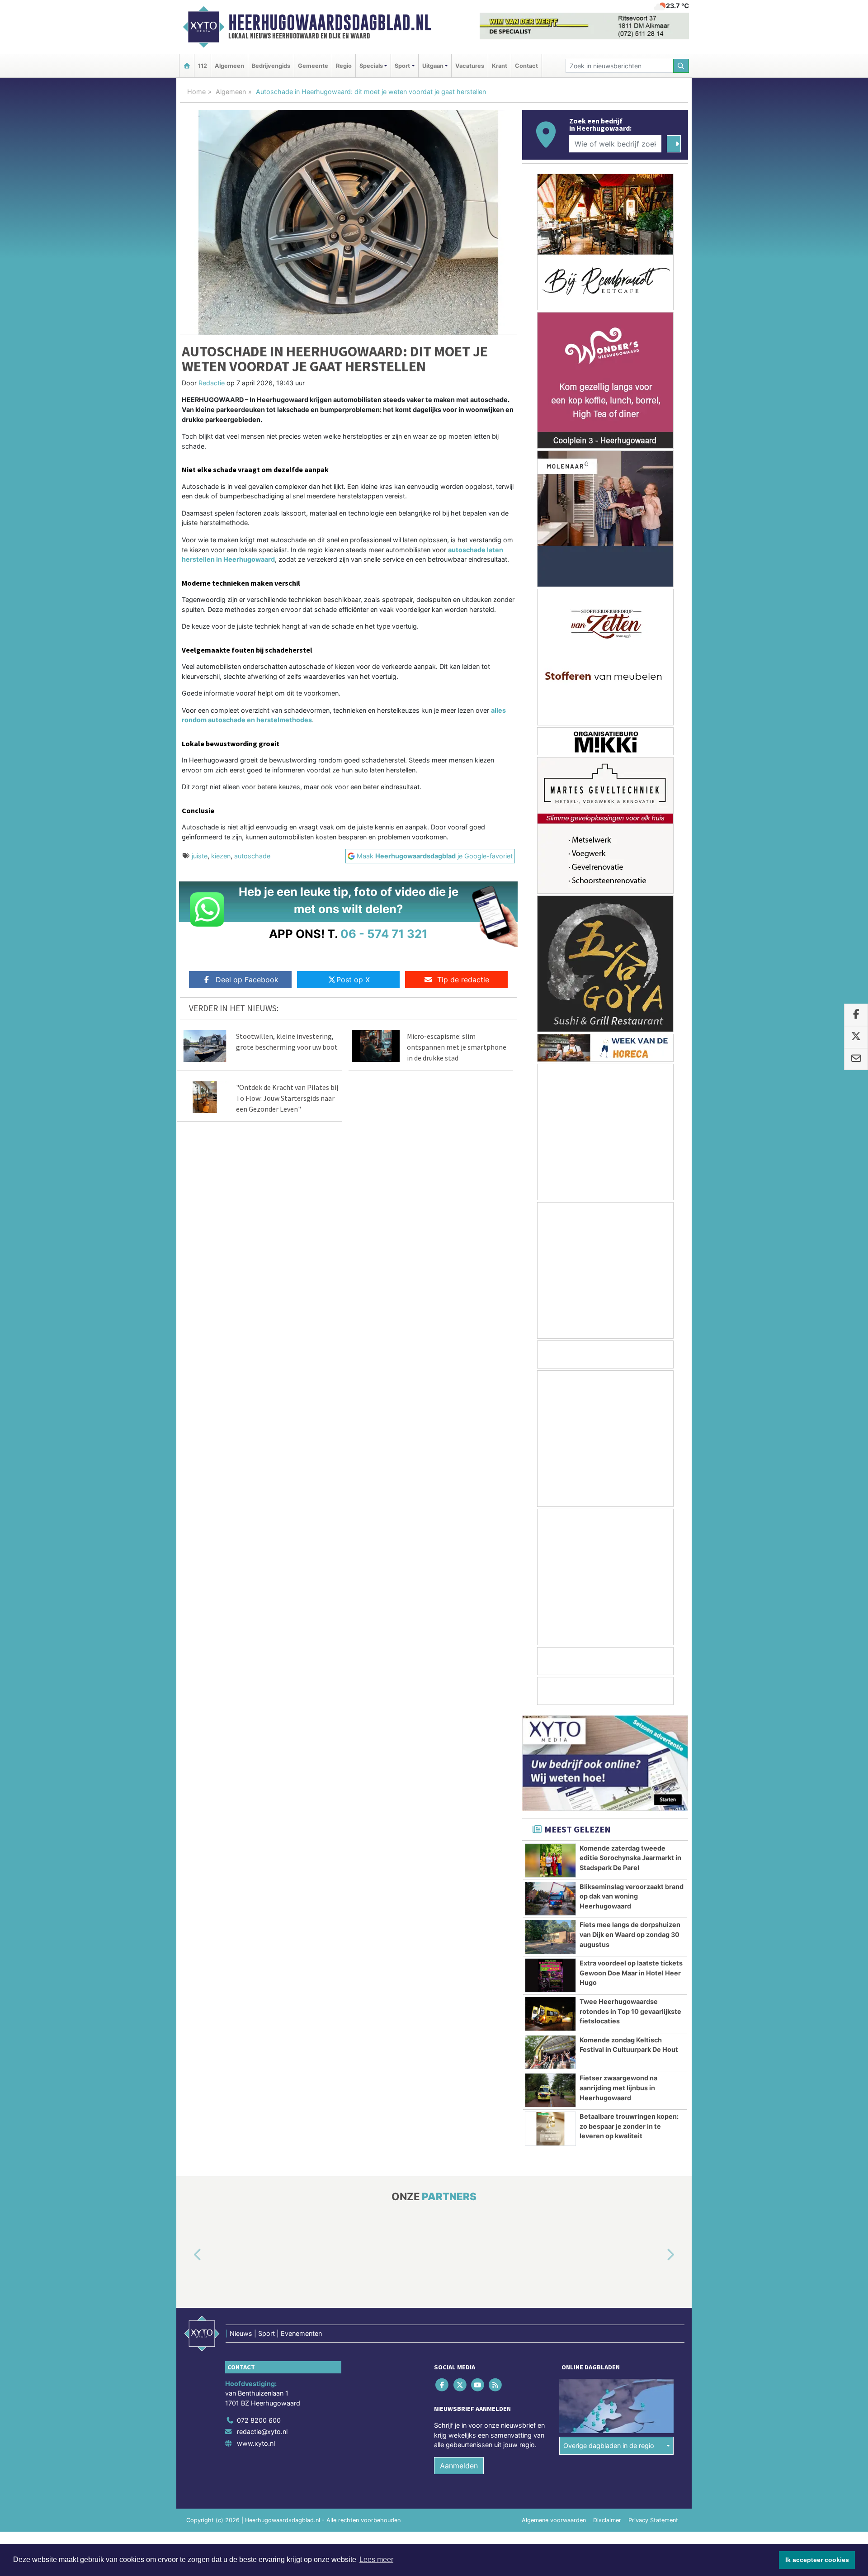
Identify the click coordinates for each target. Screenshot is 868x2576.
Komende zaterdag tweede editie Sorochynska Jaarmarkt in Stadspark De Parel (630, 1858)
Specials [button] (371, 66)
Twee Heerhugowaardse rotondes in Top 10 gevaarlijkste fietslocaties (630, 2011)
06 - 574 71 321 (384, 934)
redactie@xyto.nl (262, 2432)
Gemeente (313, 66)
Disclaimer (607, 2520)
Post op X (353, 980)
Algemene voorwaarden (554, 2520)
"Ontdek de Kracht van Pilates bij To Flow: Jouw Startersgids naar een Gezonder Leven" (287, 1098)
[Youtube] (478, 2385)
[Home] (187, 66)
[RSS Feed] (496, 2385)
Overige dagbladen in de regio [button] (609, 2446)
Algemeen (229, 66)
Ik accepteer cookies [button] (817, 2560)
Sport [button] (402, 66)
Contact (526, 66)
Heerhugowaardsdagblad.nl (330, 23)
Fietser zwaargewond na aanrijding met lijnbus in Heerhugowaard (618, 2088)
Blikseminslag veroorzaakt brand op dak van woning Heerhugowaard (632, 1896)
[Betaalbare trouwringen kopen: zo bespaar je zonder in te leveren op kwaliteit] (550, 2129)
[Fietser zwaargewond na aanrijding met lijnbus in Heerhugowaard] (550, 2090)
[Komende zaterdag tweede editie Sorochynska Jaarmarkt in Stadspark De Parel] (550, 1861)
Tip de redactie (463, 980)
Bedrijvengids (271, 66)
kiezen (221, 856)
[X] (460, 2385)
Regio (344, 66)
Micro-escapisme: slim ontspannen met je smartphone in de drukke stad (457, 1047)
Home (196, 92)
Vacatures (470, 66)
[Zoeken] (681, 66)
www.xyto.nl (256, 2443)
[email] (856, 1059)
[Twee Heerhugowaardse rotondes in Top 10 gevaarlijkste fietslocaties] (550, 2014)
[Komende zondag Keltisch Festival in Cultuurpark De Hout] (550, 2052)
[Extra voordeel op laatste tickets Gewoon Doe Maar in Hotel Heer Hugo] (550, 1975)
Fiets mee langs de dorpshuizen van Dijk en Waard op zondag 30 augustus (630, 1934)
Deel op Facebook (247, 980)
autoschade (252, 856)
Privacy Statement (653, 2520)
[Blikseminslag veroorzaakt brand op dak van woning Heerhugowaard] (550, 1899)
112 (203, 66)
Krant (500, 66)
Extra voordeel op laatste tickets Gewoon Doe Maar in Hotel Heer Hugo (631, 1973)
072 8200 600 (259, 2420)
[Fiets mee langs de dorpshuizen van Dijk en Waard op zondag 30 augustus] (550, 1937)
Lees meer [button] (376, 2559)
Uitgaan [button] (433, 66)
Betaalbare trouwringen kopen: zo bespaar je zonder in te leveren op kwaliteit (629, 2126)
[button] (187, 2255)
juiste (200, 856)
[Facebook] (443, 2385)
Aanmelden (459, 2466)
